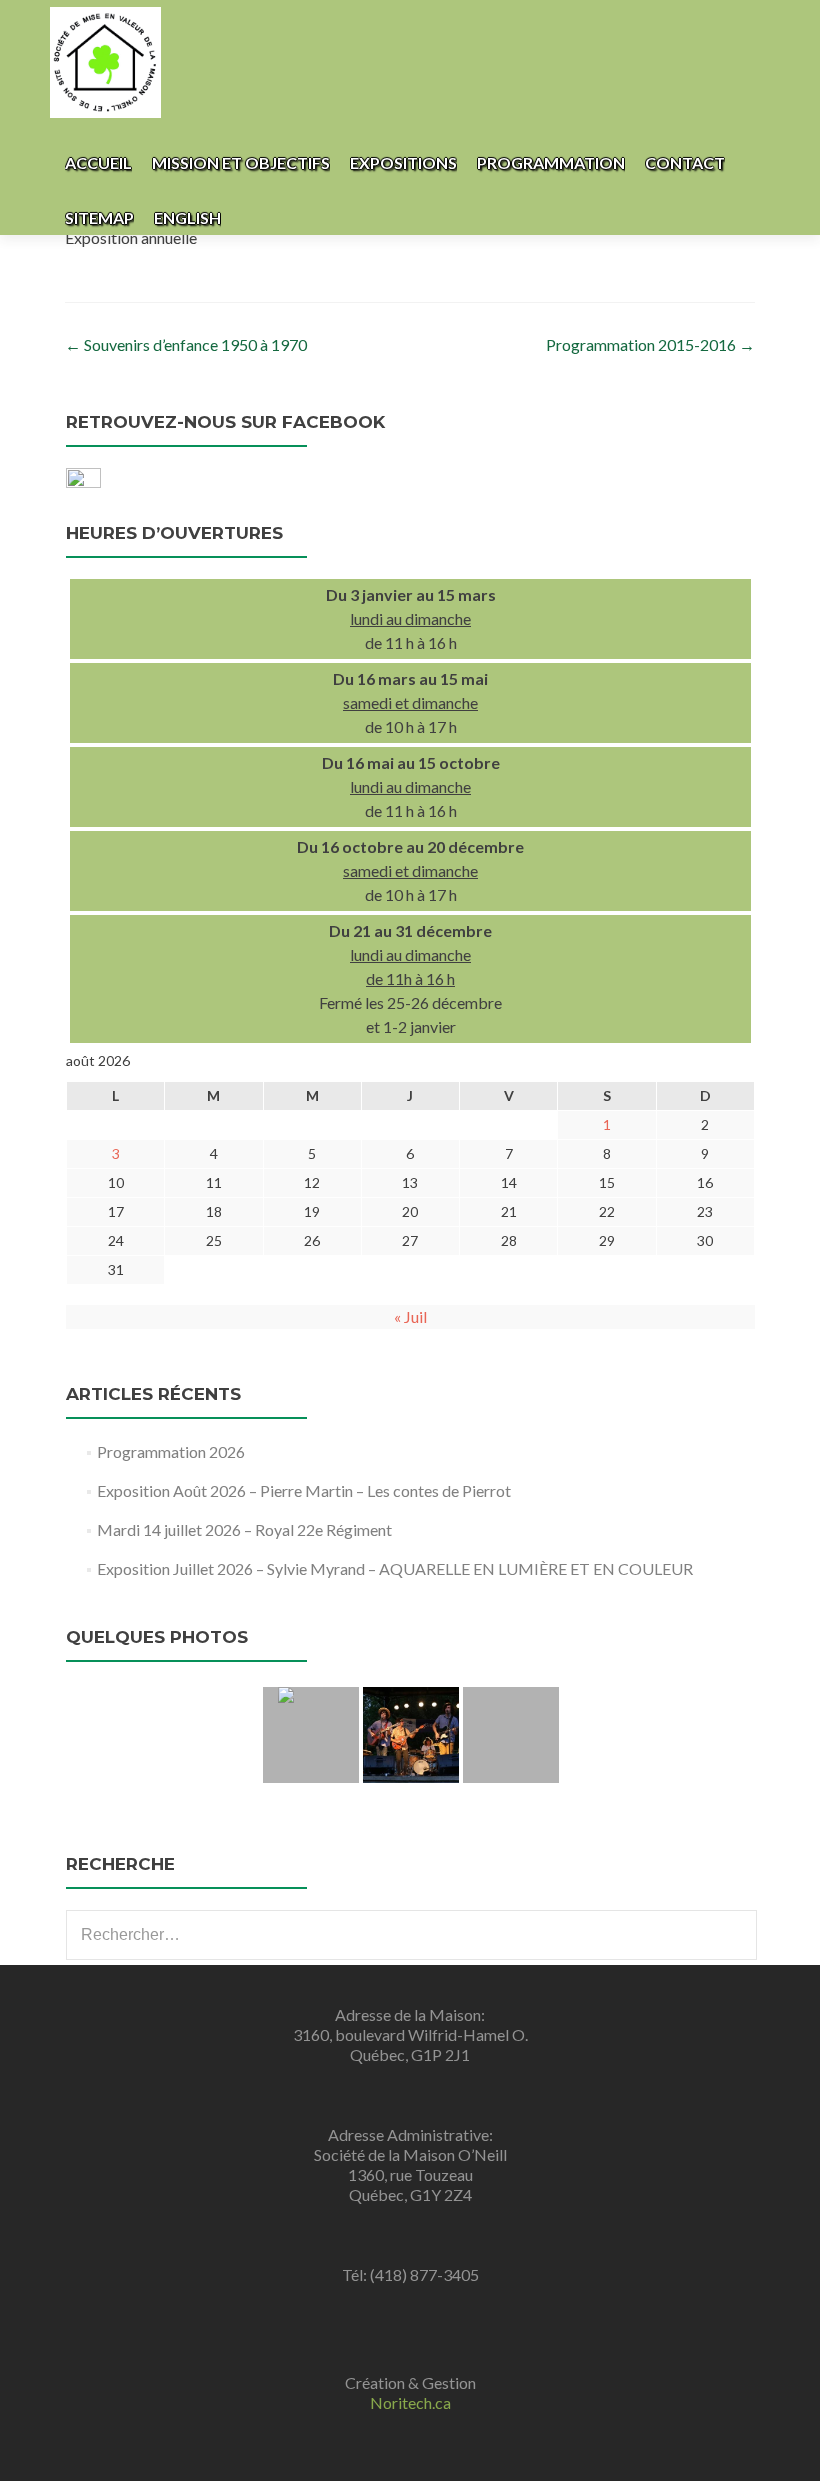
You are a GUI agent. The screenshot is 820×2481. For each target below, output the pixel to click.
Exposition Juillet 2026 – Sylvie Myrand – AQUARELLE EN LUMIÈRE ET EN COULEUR (395, 1568)
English (187, 217)
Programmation (551, 162)
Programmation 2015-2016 (650, 344)
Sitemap (99, 217)
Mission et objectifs (241, 162)
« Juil (410, 1316)
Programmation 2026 (171, 1451)
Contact (685, 162)
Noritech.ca (410, 2402)
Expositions (403, 162)
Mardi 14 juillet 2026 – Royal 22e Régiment (244, 1529)
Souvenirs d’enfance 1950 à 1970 (186, 344)
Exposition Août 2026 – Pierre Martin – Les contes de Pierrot (304, 1490)
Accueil (98, 162)
